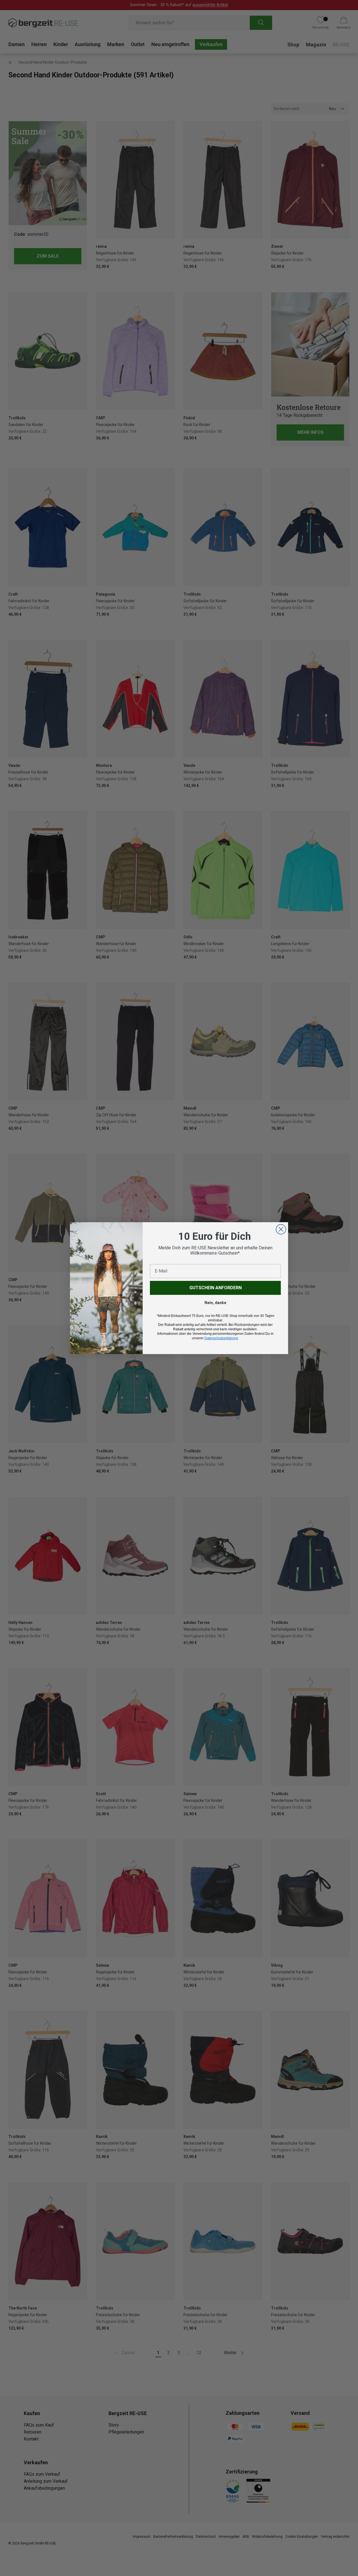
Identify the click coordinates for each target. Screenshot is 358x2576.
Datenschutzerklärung (221, 1338)
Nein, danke (215, 1303)
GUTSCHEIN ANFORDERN (215, 1288)
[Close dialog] (281, 1229)
